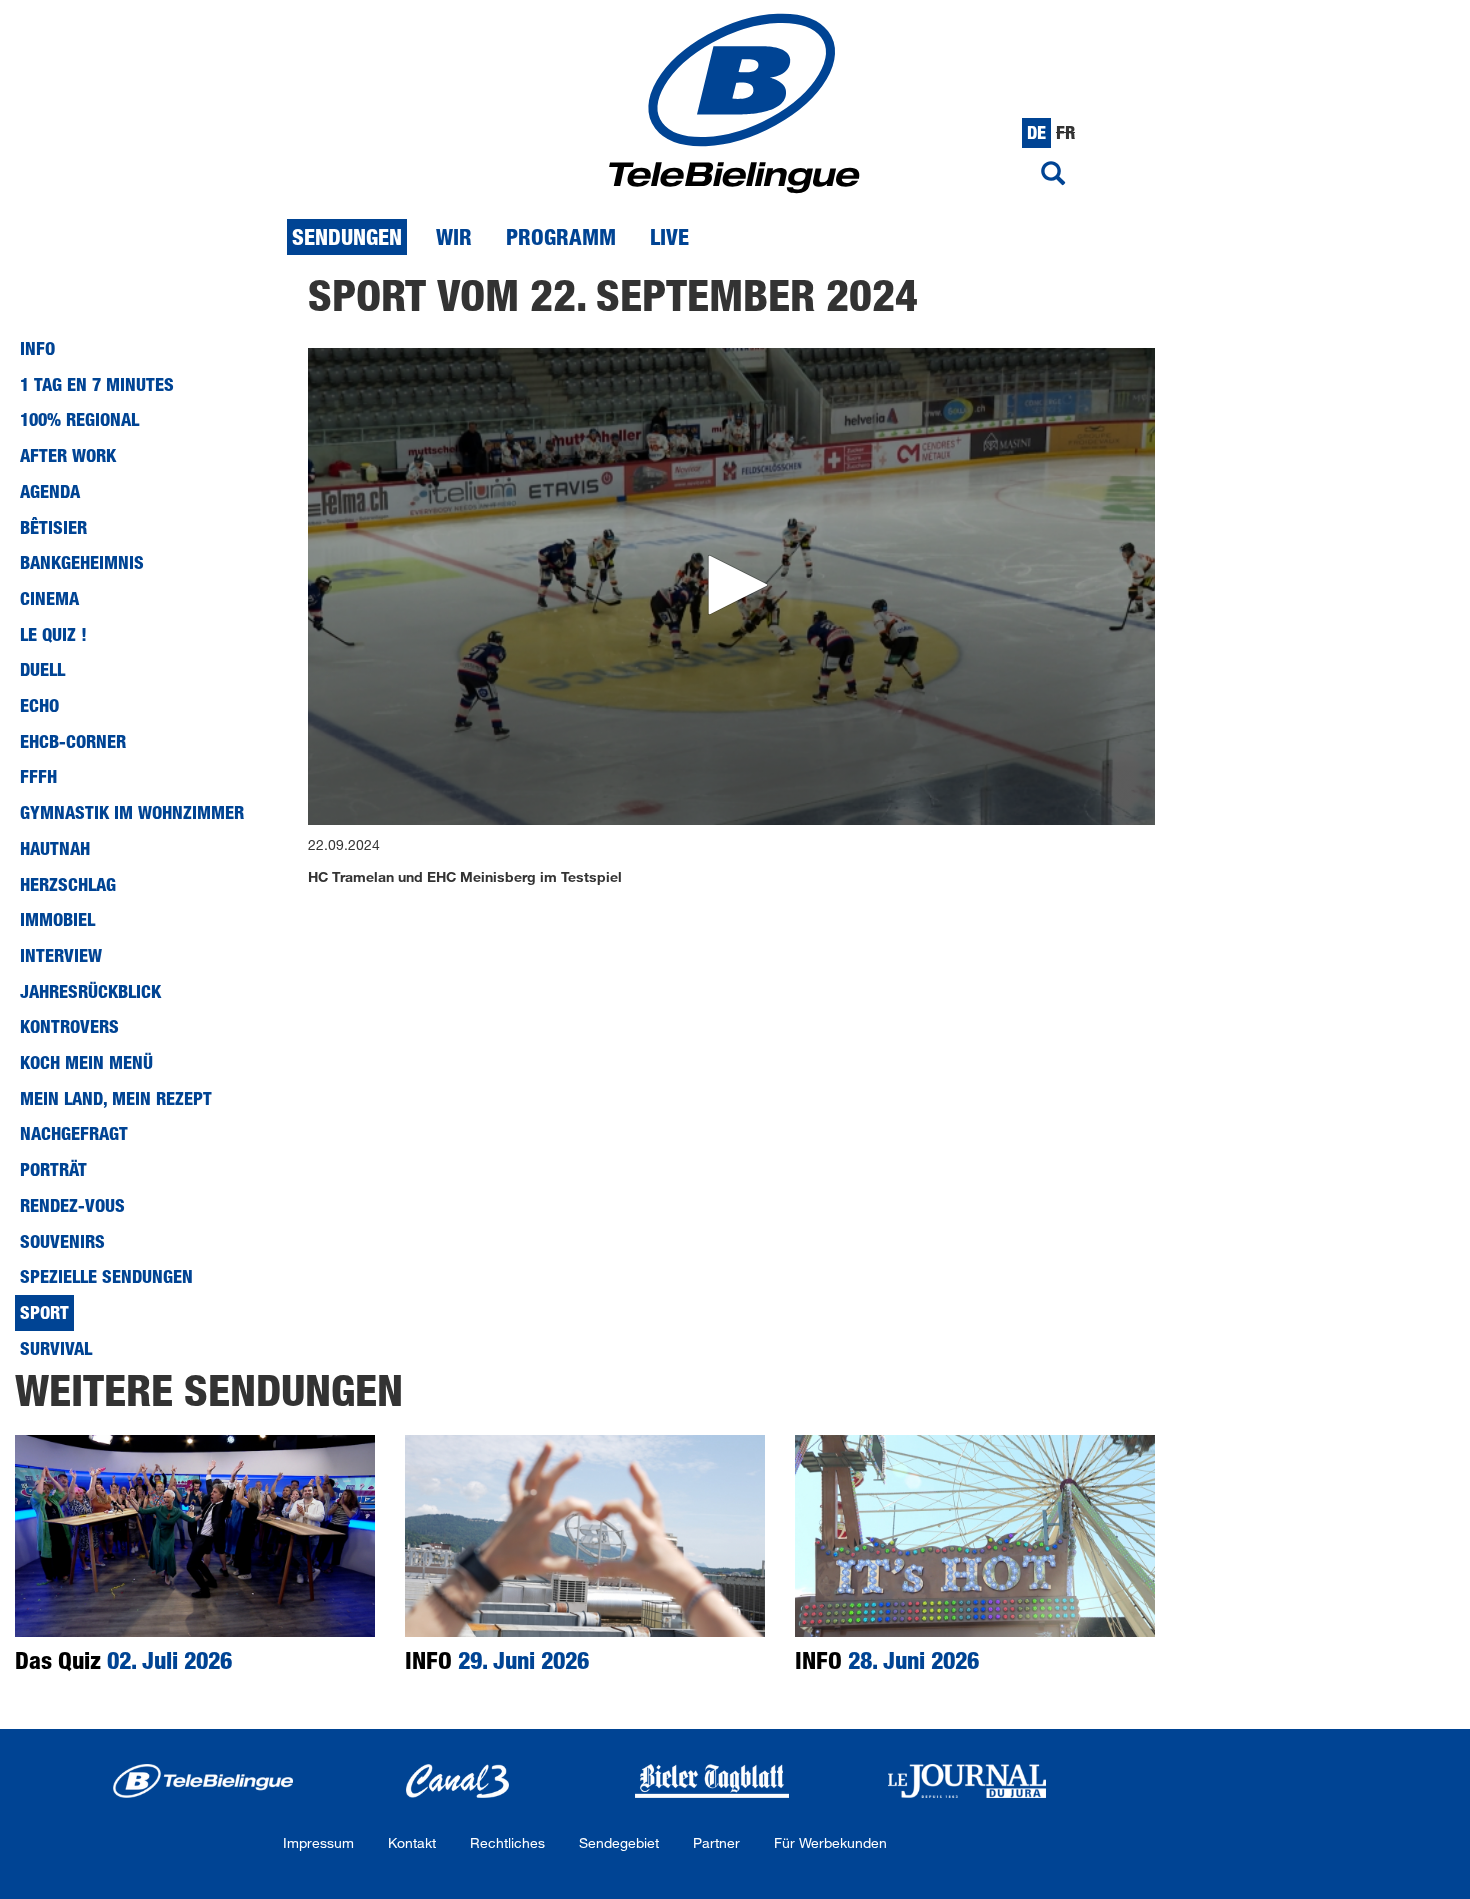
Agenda (50, 491)
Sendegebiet (619, 1842)
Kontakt (412, 1842)
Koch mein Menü (86, 1062)
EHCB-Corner (73, 741)
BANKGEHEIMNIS (82, 562)
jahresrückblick (90, 991)
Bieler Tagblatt (712, 1781)
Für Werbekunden (830, 1842)
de (1036, 132)
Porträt (53, 1169)
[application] (732, 586)
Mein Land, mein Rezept (116, 1098)
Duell (42, 669)
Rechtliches (507, 1842)
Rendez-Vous (72, 1205)
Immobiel (57, 919)
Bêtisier (53, 527)
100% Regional (79, 419)
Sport (44, 1312)
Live (669, 236)
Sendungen (347, 236)
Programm (561, 236)
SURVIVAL (56, 1348)
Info (37, 348)
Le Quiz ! (53, 634)
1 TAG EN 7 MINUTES (97, 384)
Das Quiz (123, 1659)
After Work (68, 455)
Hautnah (55, 848)
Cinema (49, 598)
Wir (454, 236)
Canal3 (457, 1781)
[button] (731, 585)
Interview (61, 955)
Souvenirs (62, 1241)
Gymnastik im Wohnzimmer (132, 812)
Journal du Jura (967, 1781)
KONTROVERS (69, 1026)
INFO (497, 1659)
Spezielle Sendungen (106, 1276)
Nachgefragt (74, 1133)
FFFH (38, 776)
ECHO (39, 705)
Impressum (318, 1842)
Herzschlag (68, 884)
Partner (716, 1842)
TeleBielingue (202, 1781)
